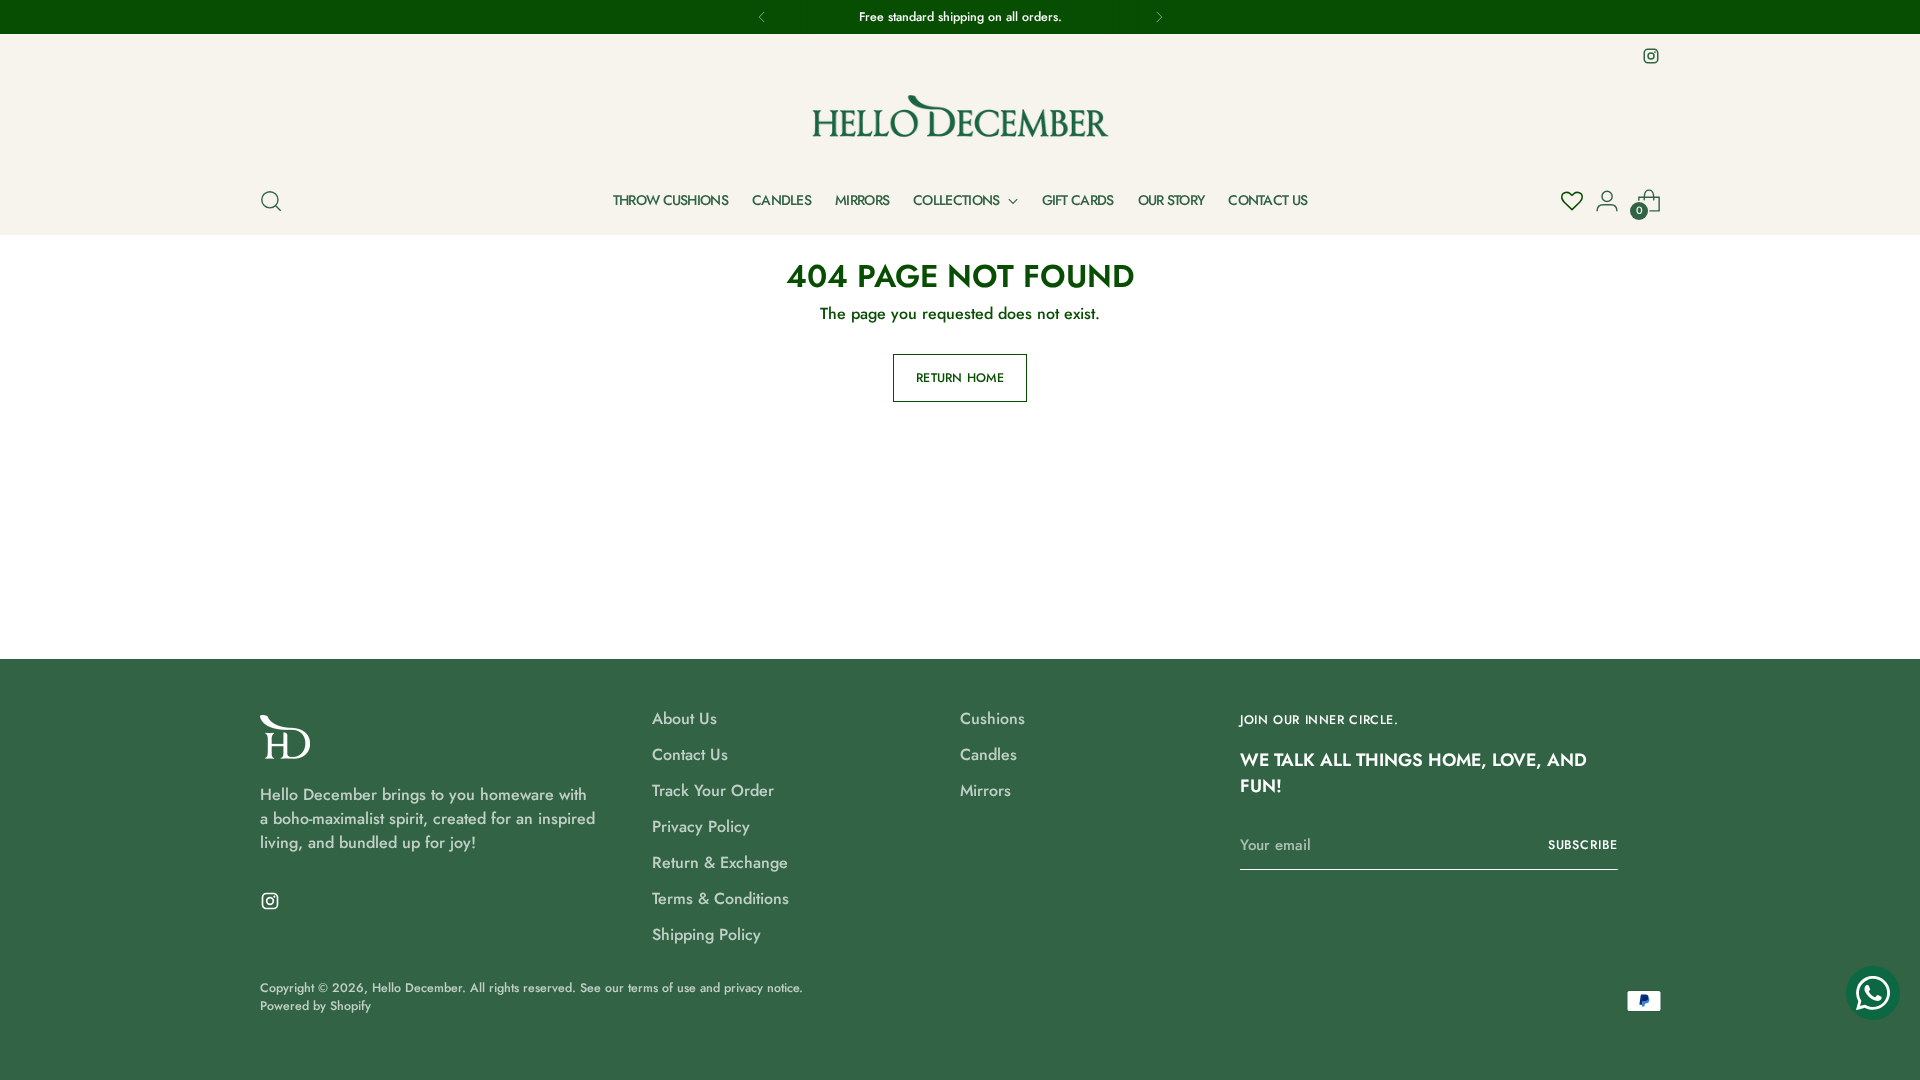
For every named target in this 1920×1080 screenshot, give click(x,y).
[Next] (1159, 17)
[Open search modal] (271, 201)
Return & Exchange (720, 862)
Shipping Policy (706, 934)
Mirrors (985, 790)
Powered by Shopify (315, 1006)
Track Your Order (713, 790)
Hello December (417, 988)
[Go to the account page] (1607, 201)
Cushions (992, 718)
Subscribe (1583, 845)
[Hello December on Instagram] (1651, 56)
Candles (988, 754)
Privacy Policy (701, 826)
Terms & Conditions (720, 898)
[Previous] (762, 17)
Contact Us (690, 754)
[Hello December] (960, 118)
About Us (684, 718)
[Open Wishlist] (1572, 201)
